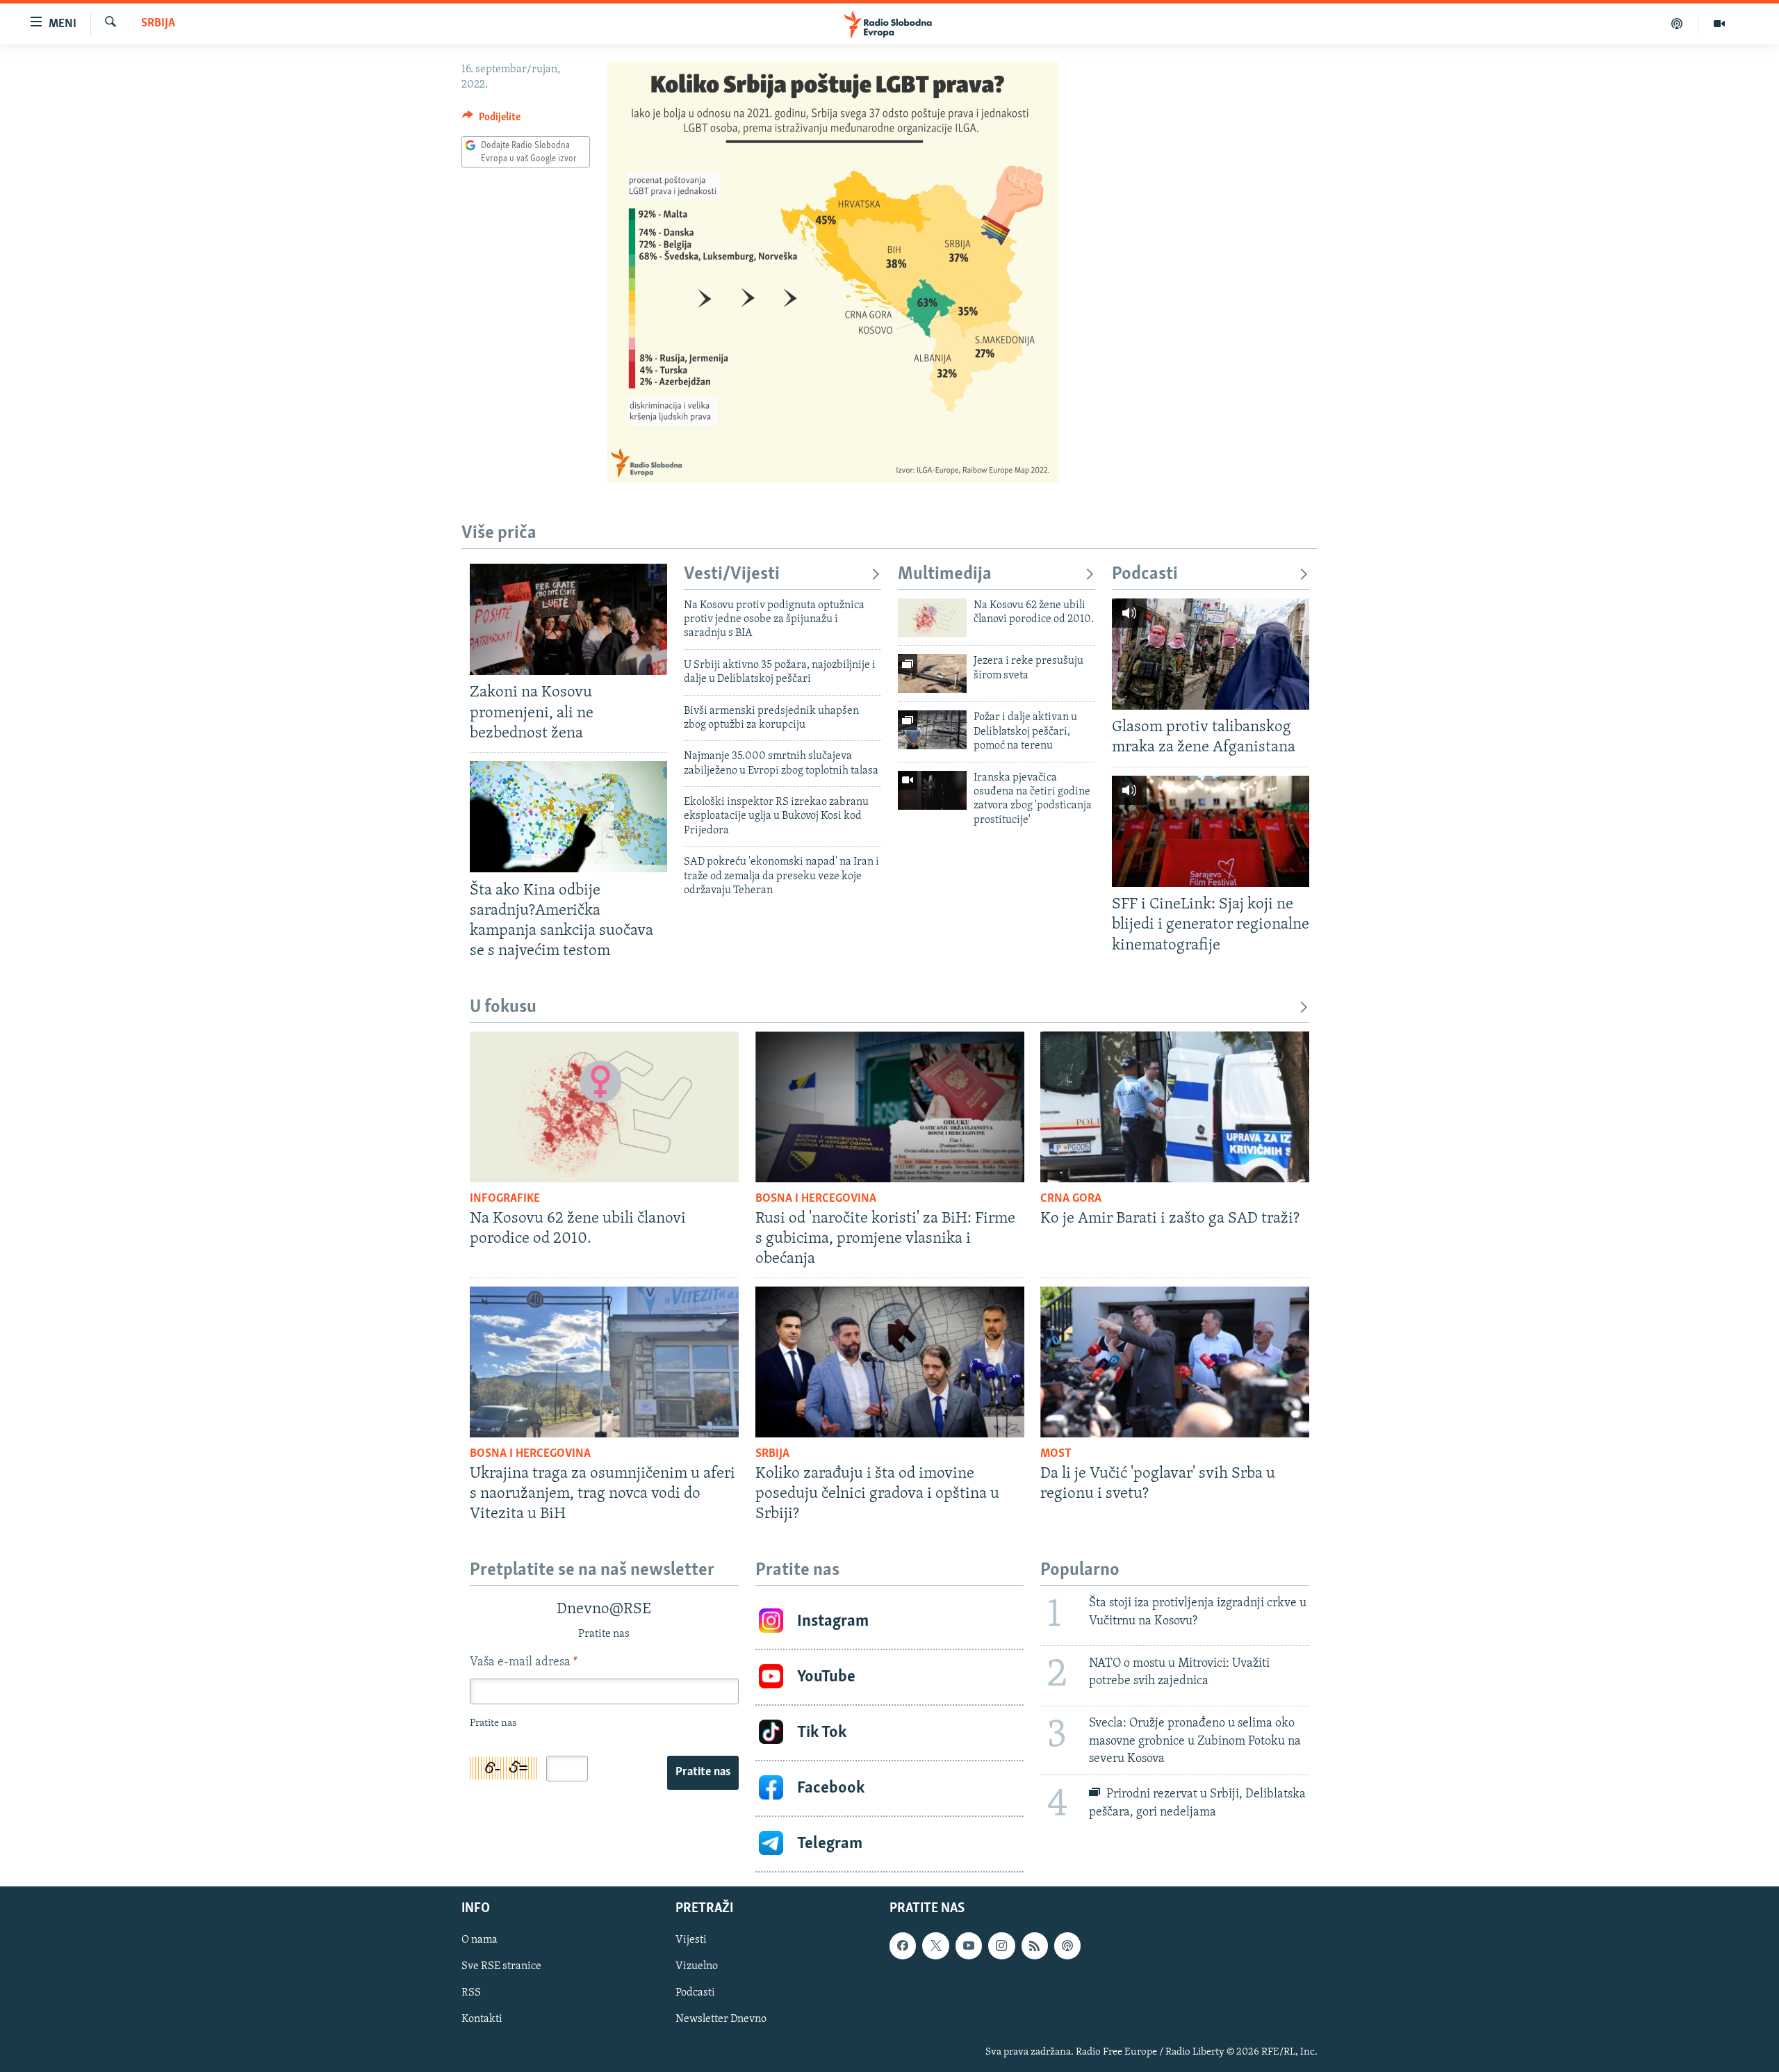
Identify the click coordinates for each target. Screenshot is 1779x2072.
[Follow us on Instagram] (1001, 1945)
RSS (471, 1993)
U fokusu (503, 1008)
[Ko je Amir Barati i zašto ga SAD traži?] (1175, 1107)
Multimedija (945, 574)
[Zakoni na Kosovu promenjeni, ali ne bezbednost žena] (568, 619)
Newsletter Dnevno (721, 2019)
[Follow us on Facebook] (903, 1945)
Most (1056, 1454)
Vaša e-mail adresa (524, 1663)
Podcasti (1145, 574)
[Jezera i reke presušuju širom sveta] (932, 674)
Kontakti (482, 2019)
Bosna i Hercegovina (816, 1199)
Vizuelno (697, 1966)
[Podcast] (1677, 24)
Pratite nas (703, 1772)
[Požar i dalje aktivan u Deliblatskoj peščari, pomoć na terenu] (932, 730)
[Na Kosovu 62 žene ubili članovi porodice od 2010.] (932, 618)
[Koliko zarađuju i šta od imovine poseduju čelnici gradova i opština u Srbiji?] (890, 1362)
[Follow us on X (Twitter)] (935, 1945)
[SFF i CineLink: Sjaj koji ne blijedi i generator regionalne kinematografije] (1211, 831)
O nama (479, 1940)
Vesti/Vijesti (732, 574)
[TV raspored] (1067, 1945)
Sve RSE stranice (501, 1966)
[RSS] (1035, 1945)
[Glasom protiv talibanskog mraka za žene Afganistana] (1211, 654)
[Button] (491, 120)
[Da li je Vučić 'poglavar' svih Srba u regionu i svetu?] (1175, 1362)
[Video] (1719, 24)
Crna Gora (1071, 1199)
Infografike (505, 1199)
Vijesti (691, 1940)
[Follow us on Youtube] (969, 1945)
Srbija (158, 24)
